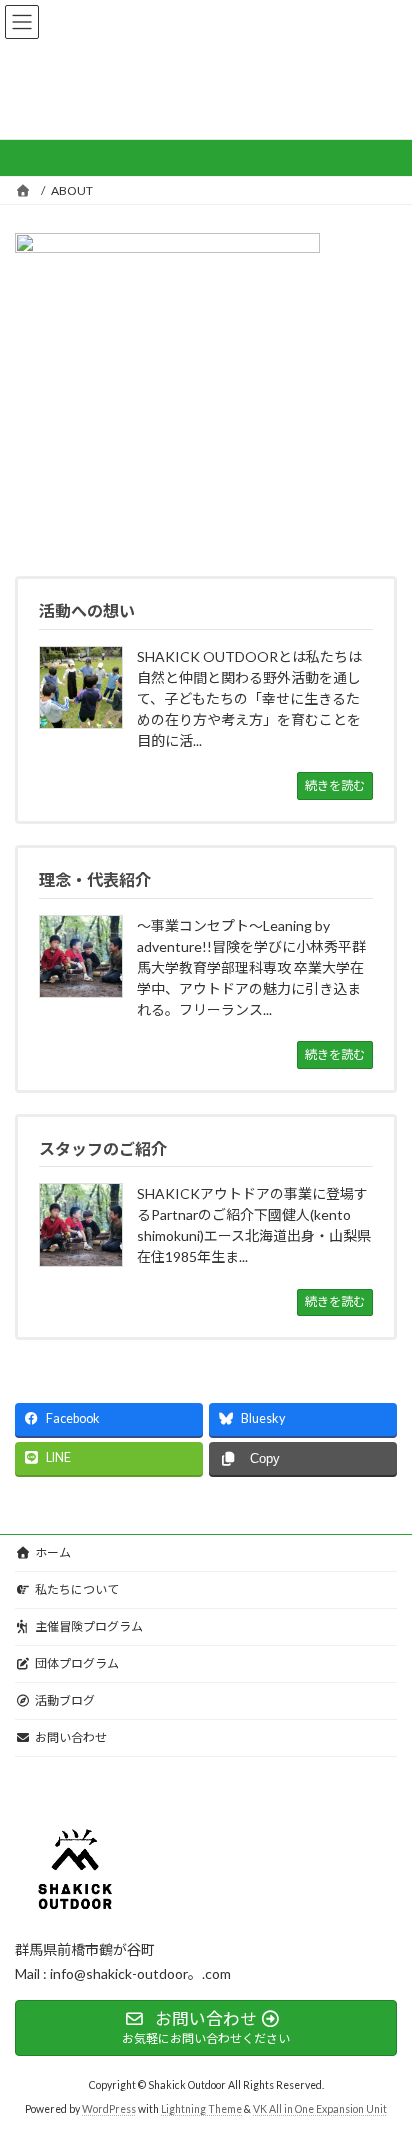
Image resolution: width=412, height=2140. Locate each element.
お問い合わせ (71, 1737)
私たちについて (77, 1589)
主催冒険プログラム (89, 1626)
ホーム (53, 1552)
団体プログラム (77, 1663)
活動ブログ (65, 1700)
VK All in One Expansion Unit (320, 2109)
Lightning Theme (201, 2109)
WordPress (109, 2109)
